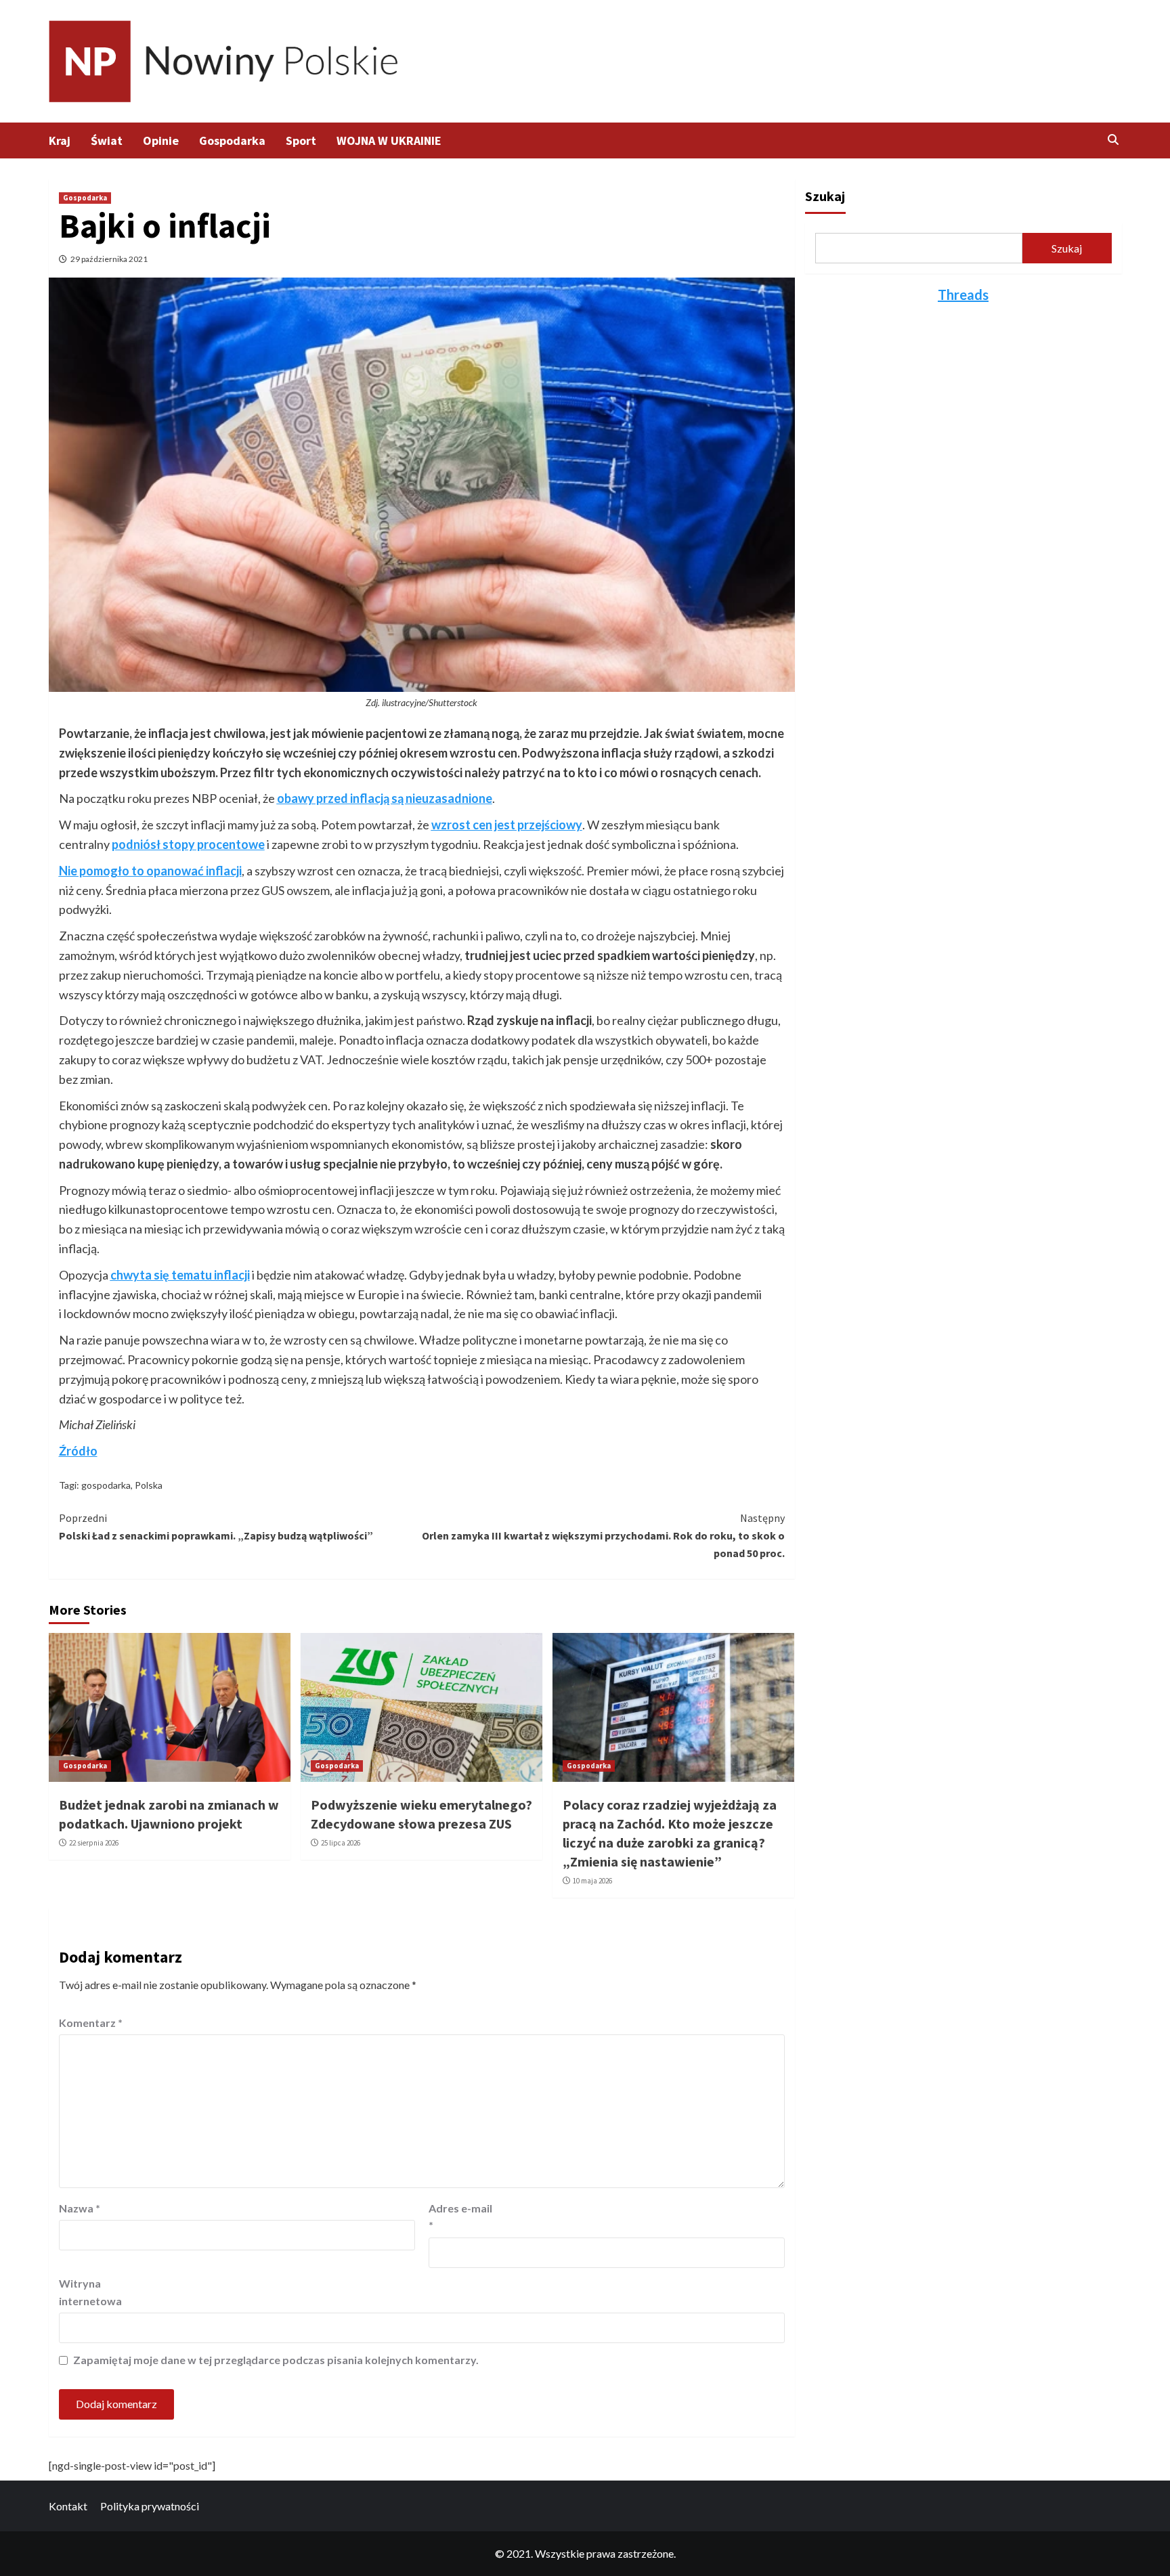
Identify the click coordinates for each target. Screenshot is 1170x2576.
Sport (301, 140)
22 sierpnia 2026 (94, 1843)
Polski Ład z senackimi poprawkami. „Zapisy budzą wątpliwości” (216, 1527)
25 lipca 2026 (341, 1843)
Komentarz (91, 2023)
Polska (149, 1485)
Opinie (161, 140)
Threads (963, 294)
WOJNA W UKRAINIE (389, 140)
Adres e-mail (460, 2217)
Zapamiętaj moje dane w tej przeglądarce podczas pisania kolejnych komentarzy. (276, 2360)
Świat (107, 140)
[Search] (1113, 139)
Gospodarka (232, 140)
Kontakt (68, 2506)
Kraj (60, 140)
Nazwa (80, 2208)
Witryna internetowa (90, 2292)
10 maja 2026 (592, 1881)
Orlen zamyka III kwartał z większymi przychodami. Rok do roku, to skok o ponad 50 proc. (603, 1535)
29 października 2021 (109, 259)
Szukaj (825, 196)
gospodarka (106, 1485)
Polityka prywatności (150, 2506)
